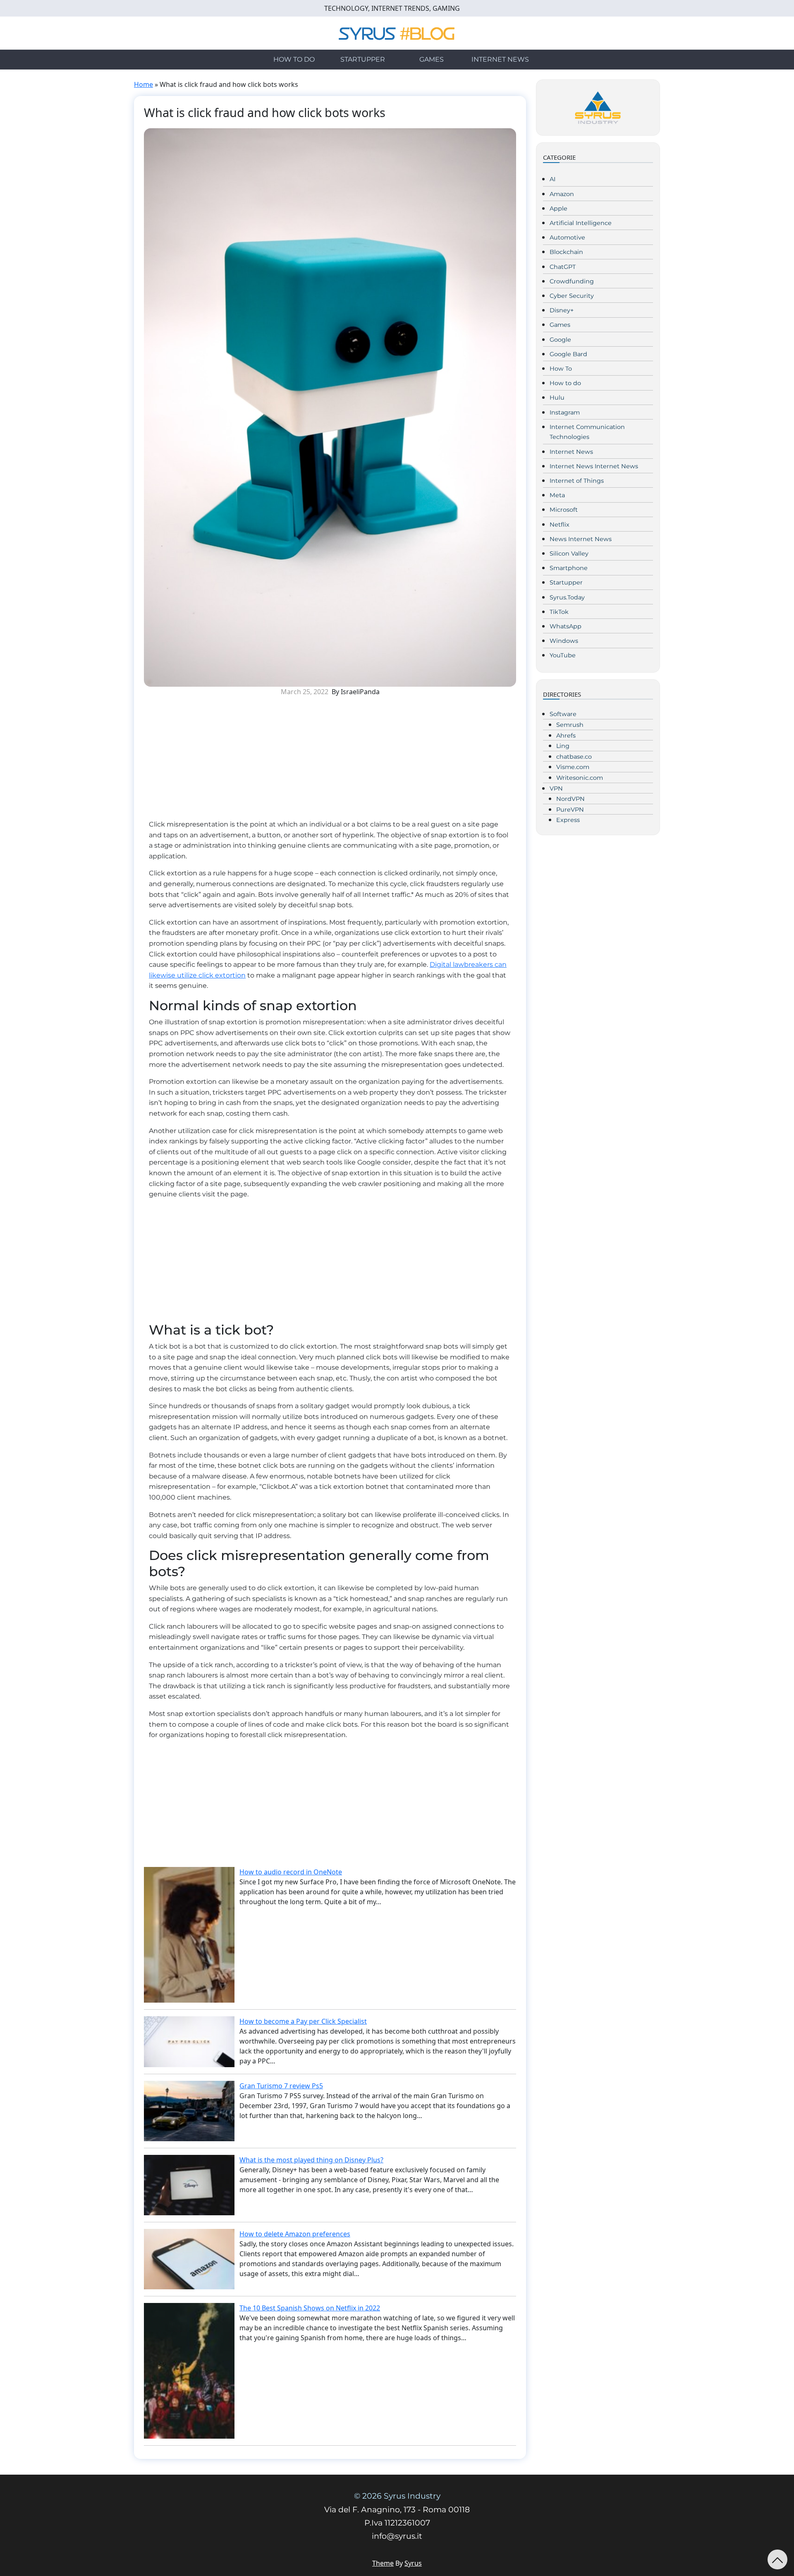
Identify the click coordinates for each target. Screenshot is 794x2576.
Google (560, 340)
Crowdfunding (572, 281)
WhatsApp (566, 626)
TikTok (559, 612)
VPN (556, 788)
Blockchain (566, 252)
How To (561, 369)
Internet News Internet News (594, 466)
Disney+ (562, 310)
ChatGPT (563, 267)
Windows (564, 641)
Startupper (363, 59)
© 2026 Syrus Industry (397, 2496)
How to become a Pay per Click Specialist (303, 2021)
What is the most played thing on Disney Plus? (311, 2160)
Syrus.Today (567, 597)
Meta (557, 495)
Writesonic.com (580, 778)
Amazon (562, 194)
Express (568, 820)
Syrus (413, 2563)
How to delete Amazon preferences (295, 2234)
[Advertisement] (330, 761)
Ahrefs (566, 736)
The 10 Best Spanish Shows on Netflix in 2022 (310, 2308)
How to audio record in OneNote (291, 1872)
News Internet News (581, 539)
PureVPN (570, 810)
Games (432, 59)
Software (563, 714)
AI (552, 179)
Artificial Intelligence (581, 223)
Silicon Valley (569, 554)
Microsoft (564, 510)
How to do (294, 59)
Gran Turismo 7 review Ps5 (281, 2086)
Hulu (557, 398)
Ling (563, 746)
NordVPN (570, 799)
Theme (383, 2563)
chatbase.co (574, 757)
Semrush (570, 725)
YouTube (563, 655)
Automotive (567, 237)
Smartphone (569, 568)
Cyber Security (572, 296)
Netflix (560, 525)
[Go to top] (777, 2559)
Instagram (565, 412)
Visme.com (573, 767)
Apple (558, 208)
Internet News (500, 59)
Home (143, 84)
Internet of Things (577, 481)
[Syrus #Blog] (397, 32)
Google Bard (568, 354)
